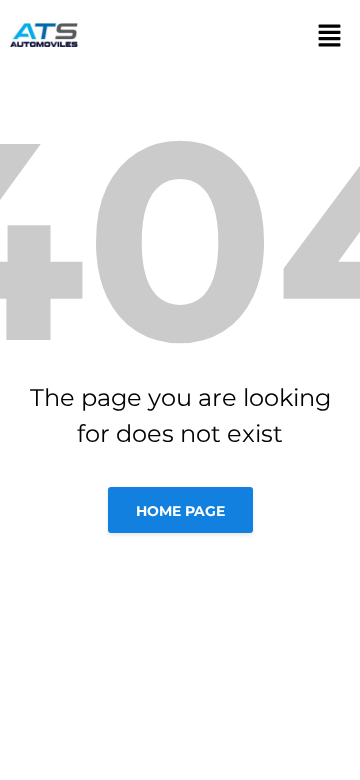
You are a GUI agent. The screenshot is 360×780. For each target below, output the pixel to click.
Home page (180, 511)
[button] (323, 35)
